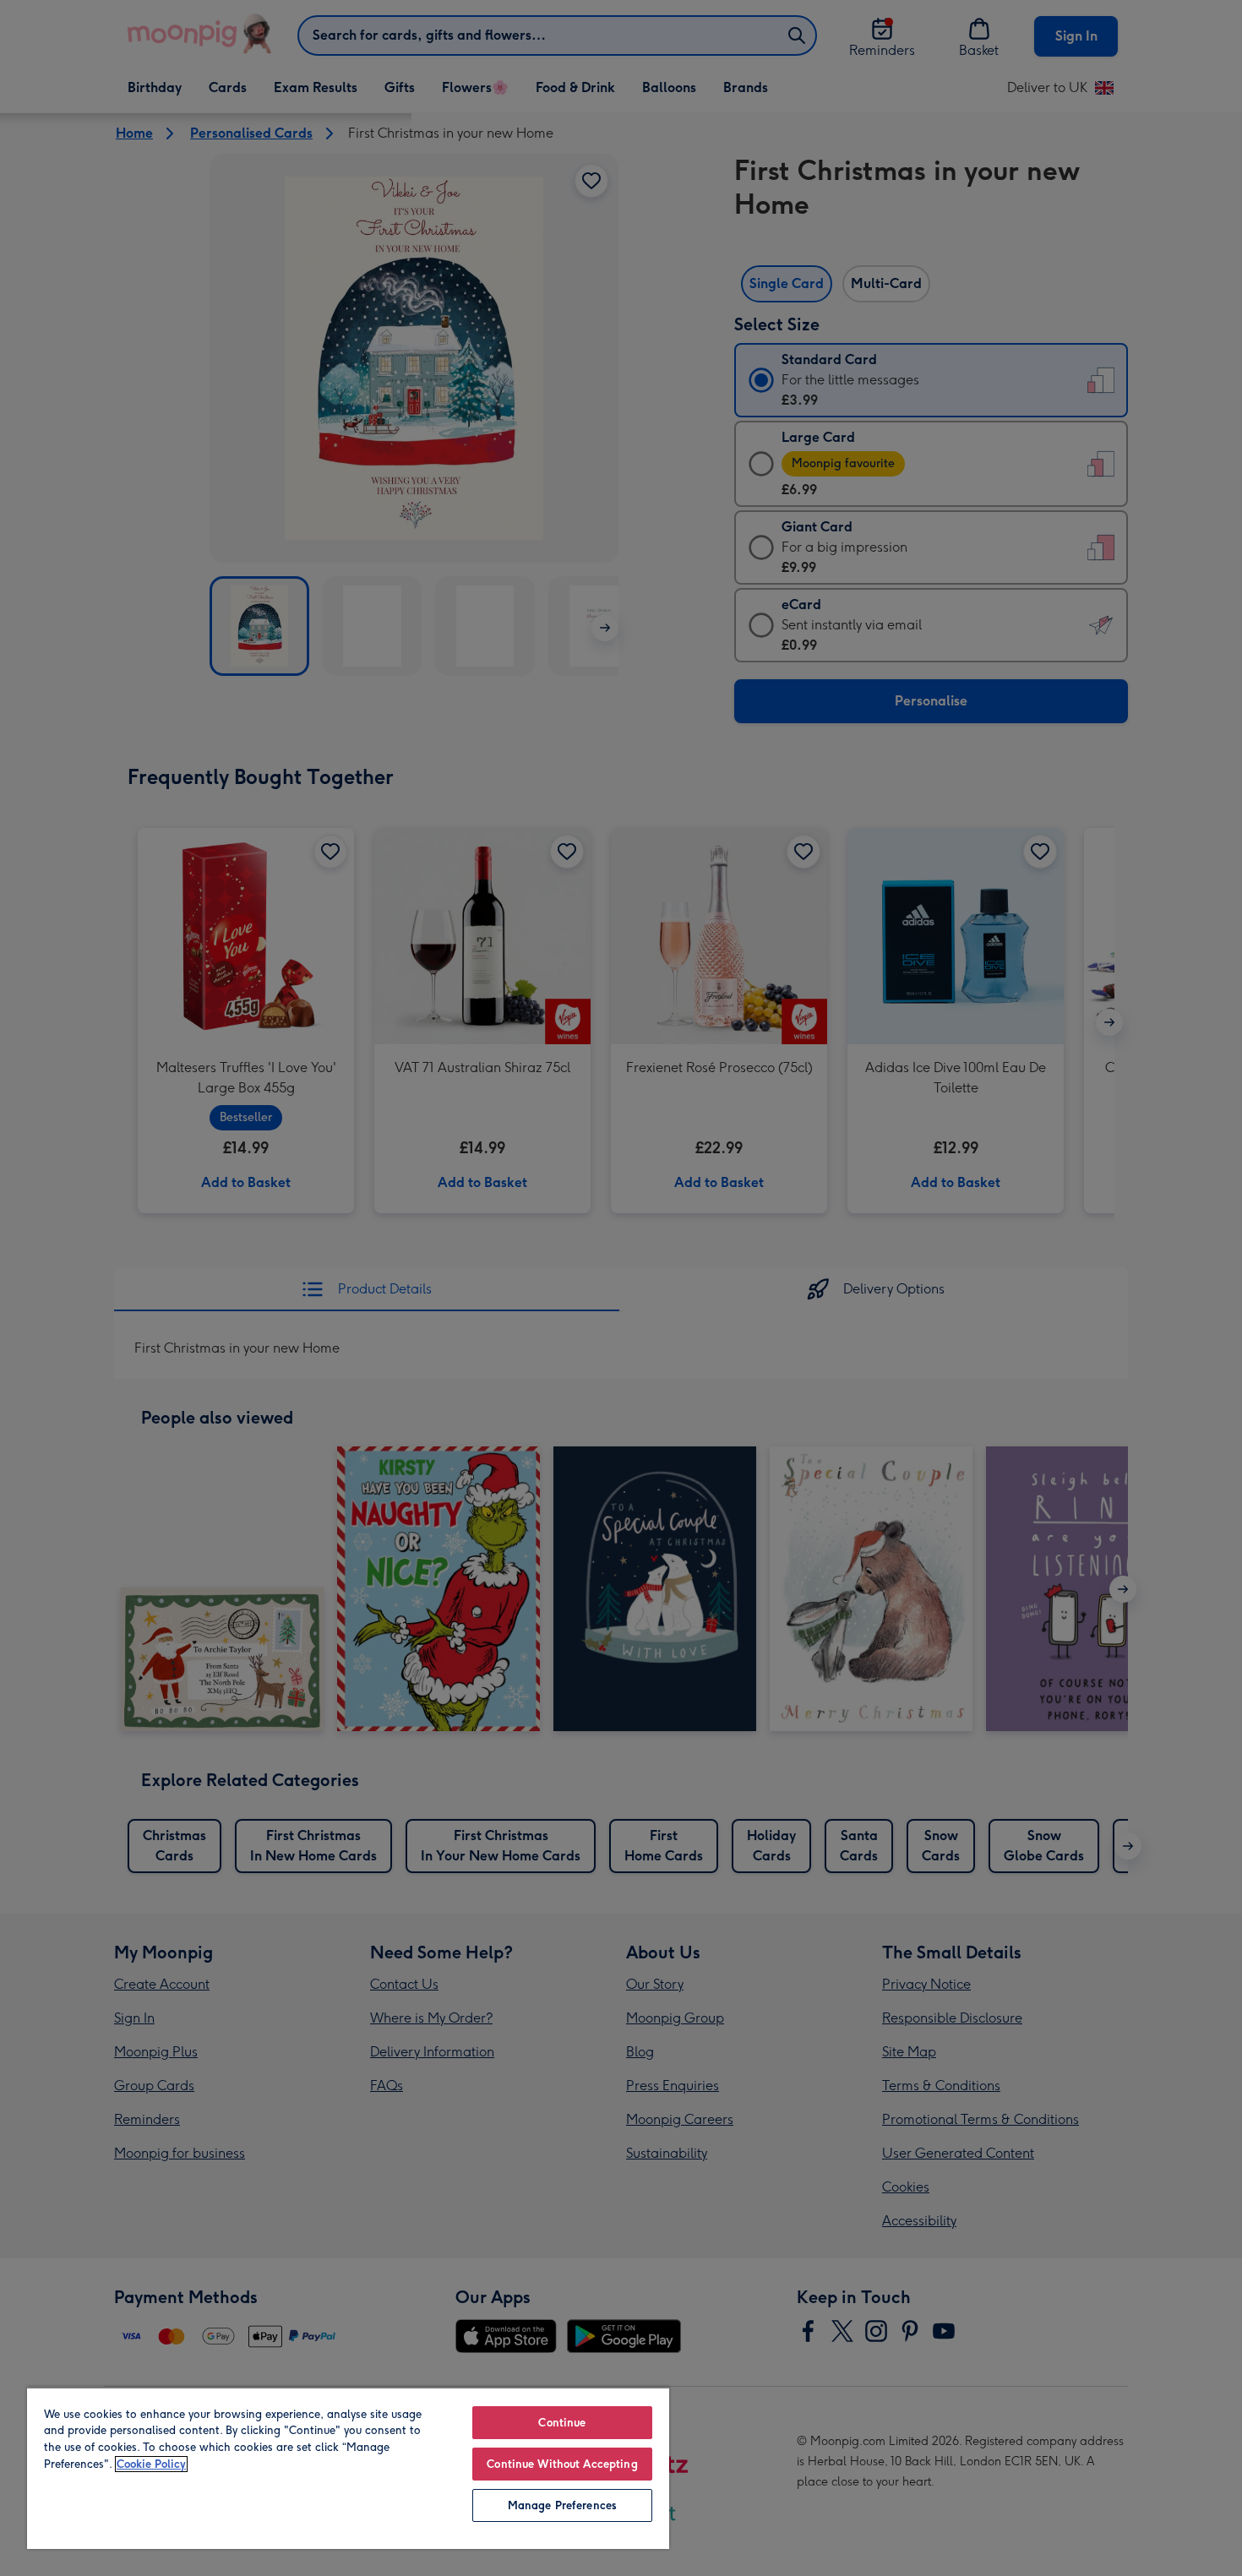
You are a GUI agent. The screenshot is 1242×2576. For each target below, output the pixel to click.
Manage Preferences (562, 2505)
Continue (562, 2423)
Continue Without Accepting (562, 2464)
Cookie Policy (151, 2464)
